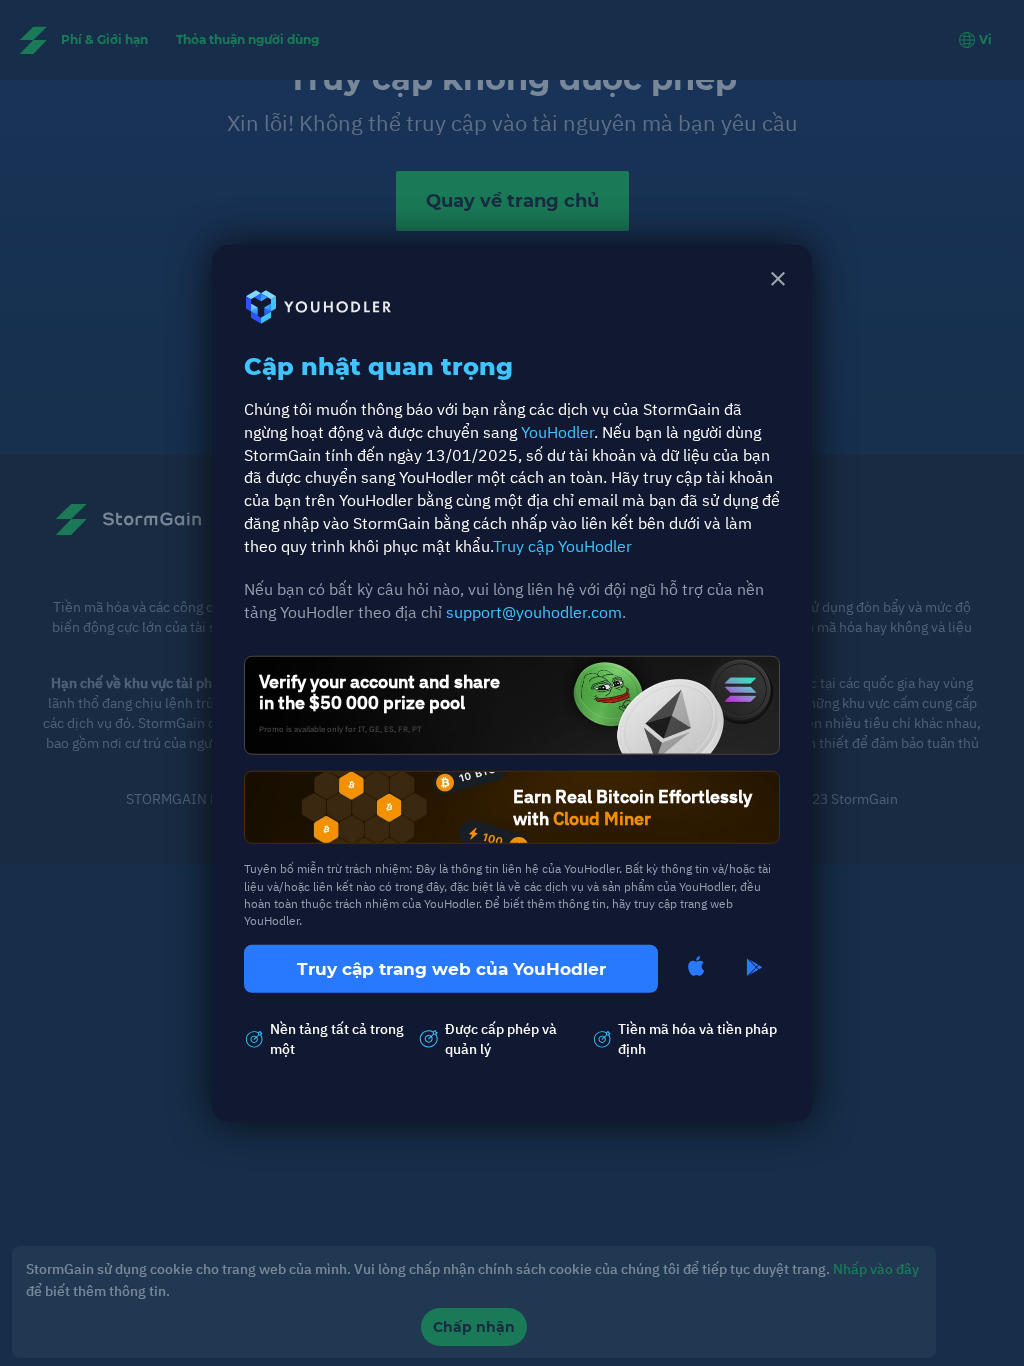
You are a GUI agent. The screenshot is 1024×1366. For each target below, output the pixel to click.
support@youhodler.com (534, 612)
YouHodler (557, 431)
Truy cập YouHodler (562, 546)
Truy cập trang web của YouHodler (451, 969)
